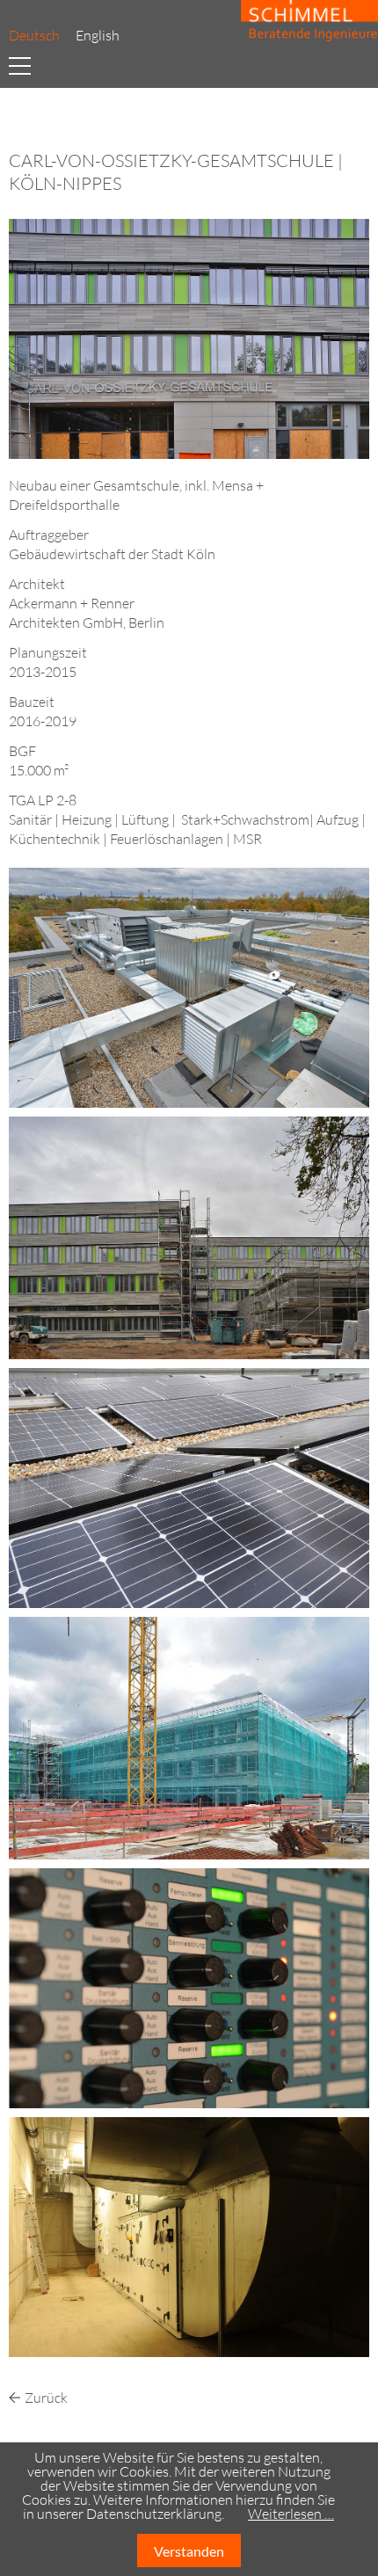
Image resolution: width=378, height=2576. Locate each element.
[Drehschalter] (189, 1986)
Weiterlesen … (291, 2514)
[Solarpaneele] (189, 1486)
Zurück (46, 2398)
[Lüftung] (189, 2235)
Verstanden (189, 2551)
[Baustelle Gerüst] (189, 1736)
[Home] (305, 22)
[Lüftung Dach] (189, 986)
